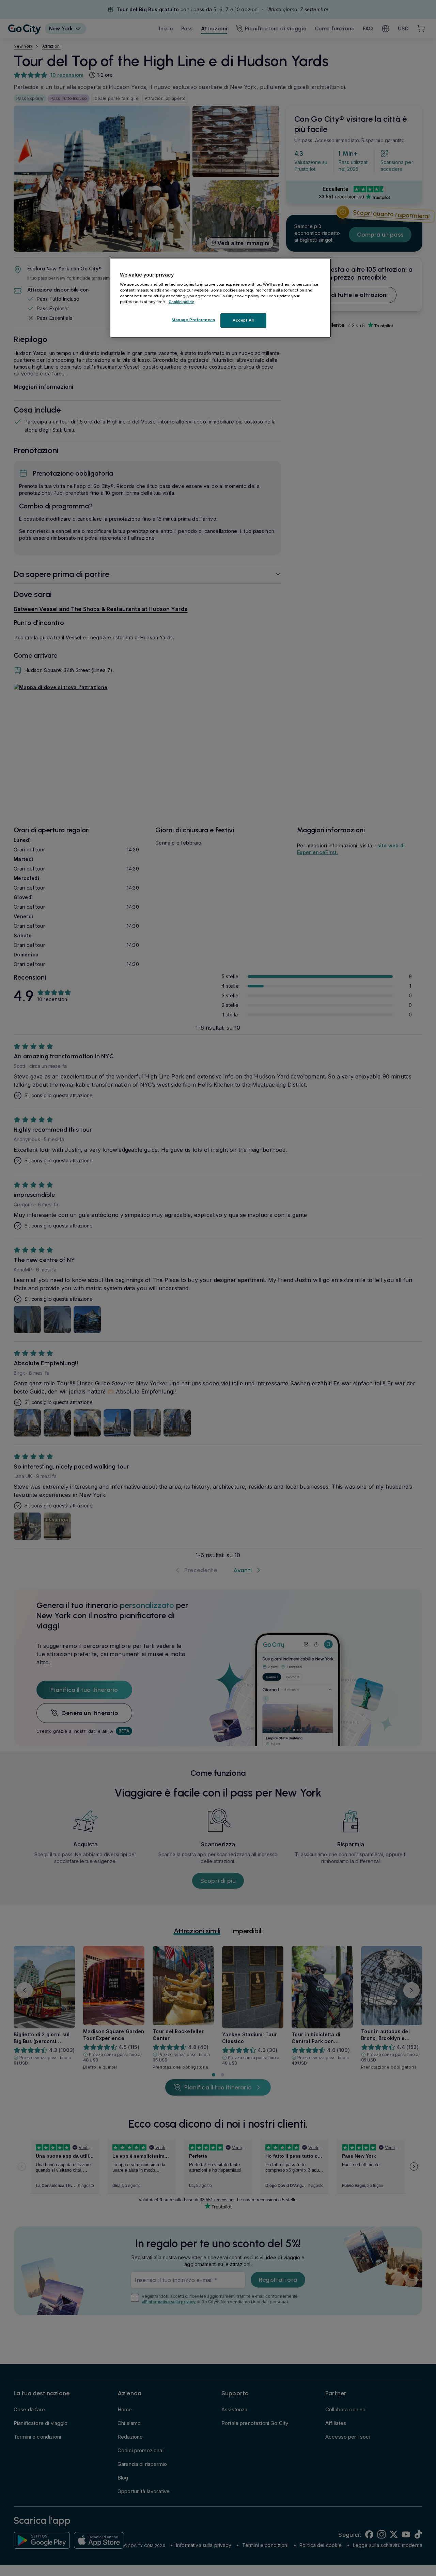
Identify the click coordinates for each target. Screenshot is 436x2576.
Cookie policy (181, 301)
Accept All (243, 320)
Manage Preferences (193, 319)
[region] (220, 298)
